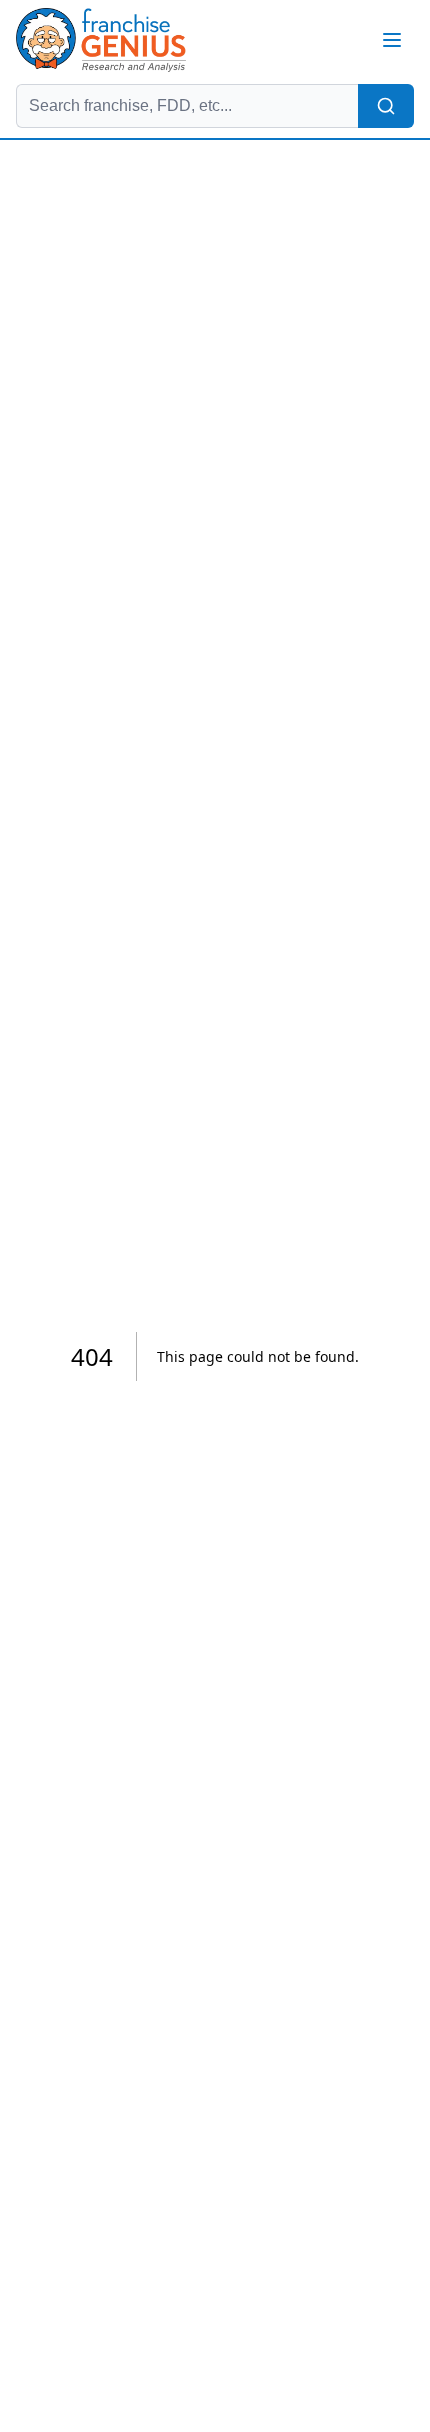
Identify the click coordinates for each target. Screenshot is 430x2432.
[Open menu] (392, 40)
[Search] (386, 106)
